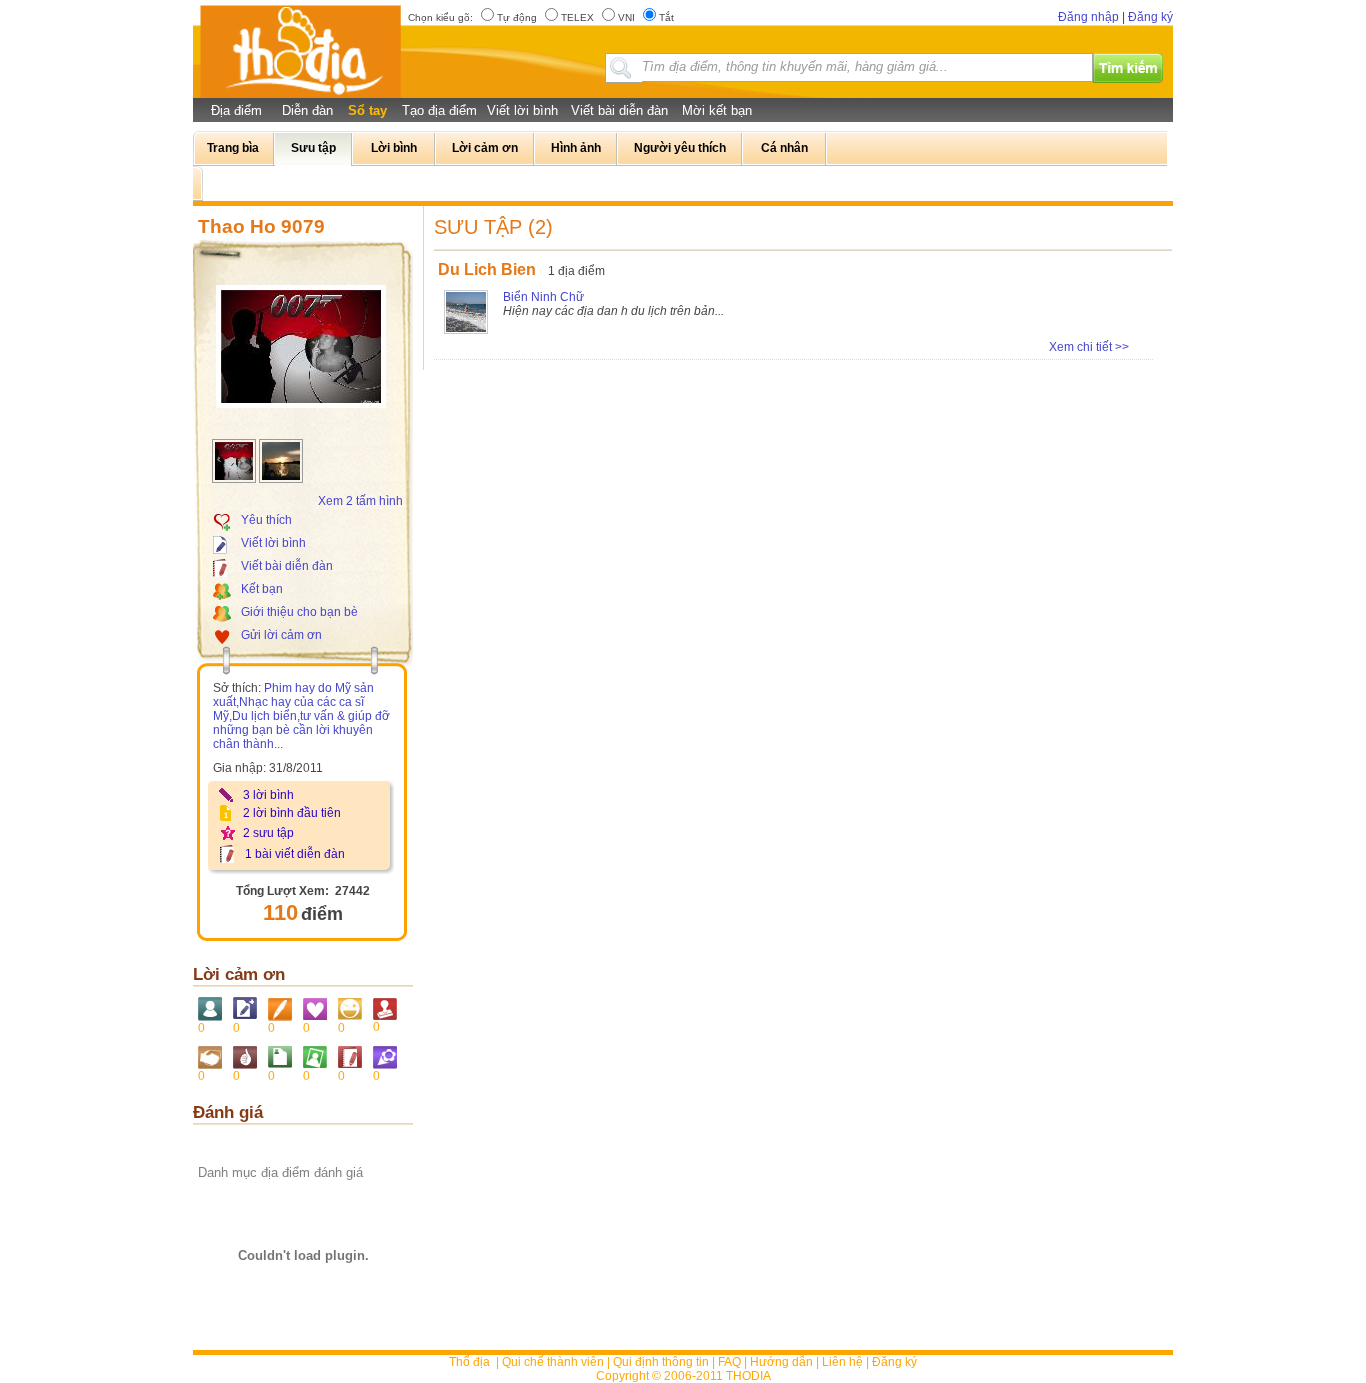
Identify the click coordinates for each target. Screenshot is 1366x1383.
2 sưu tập (268, 833)
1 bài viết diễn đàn (295, 854)
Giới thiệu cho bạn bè (299, 612)
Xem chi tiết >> (1089, 347)
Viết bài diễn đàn (619, 110)
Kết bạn (262, 589)
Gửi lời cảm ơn (281, 635)
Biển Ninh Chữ (543, 297)
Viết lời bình (522, 110)
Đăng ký (1150, 17)
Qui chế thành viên (553, 1362)
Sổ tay (367, 110)
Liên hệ (842, 1362)
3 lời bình (268, 795)
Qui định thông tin (661, 1362)
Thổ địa (469, 1362)
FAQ (729, 1362)
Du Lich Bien (487, 269)
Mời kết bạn (717, 110)
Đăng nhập (1088, 17)
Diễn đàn (307, 110)
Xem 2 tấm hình (360, 501)
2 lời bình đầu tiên (292, 813)
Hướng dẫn (781, 1362)
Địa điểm (236, 110)
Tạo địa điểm (439, 110)
